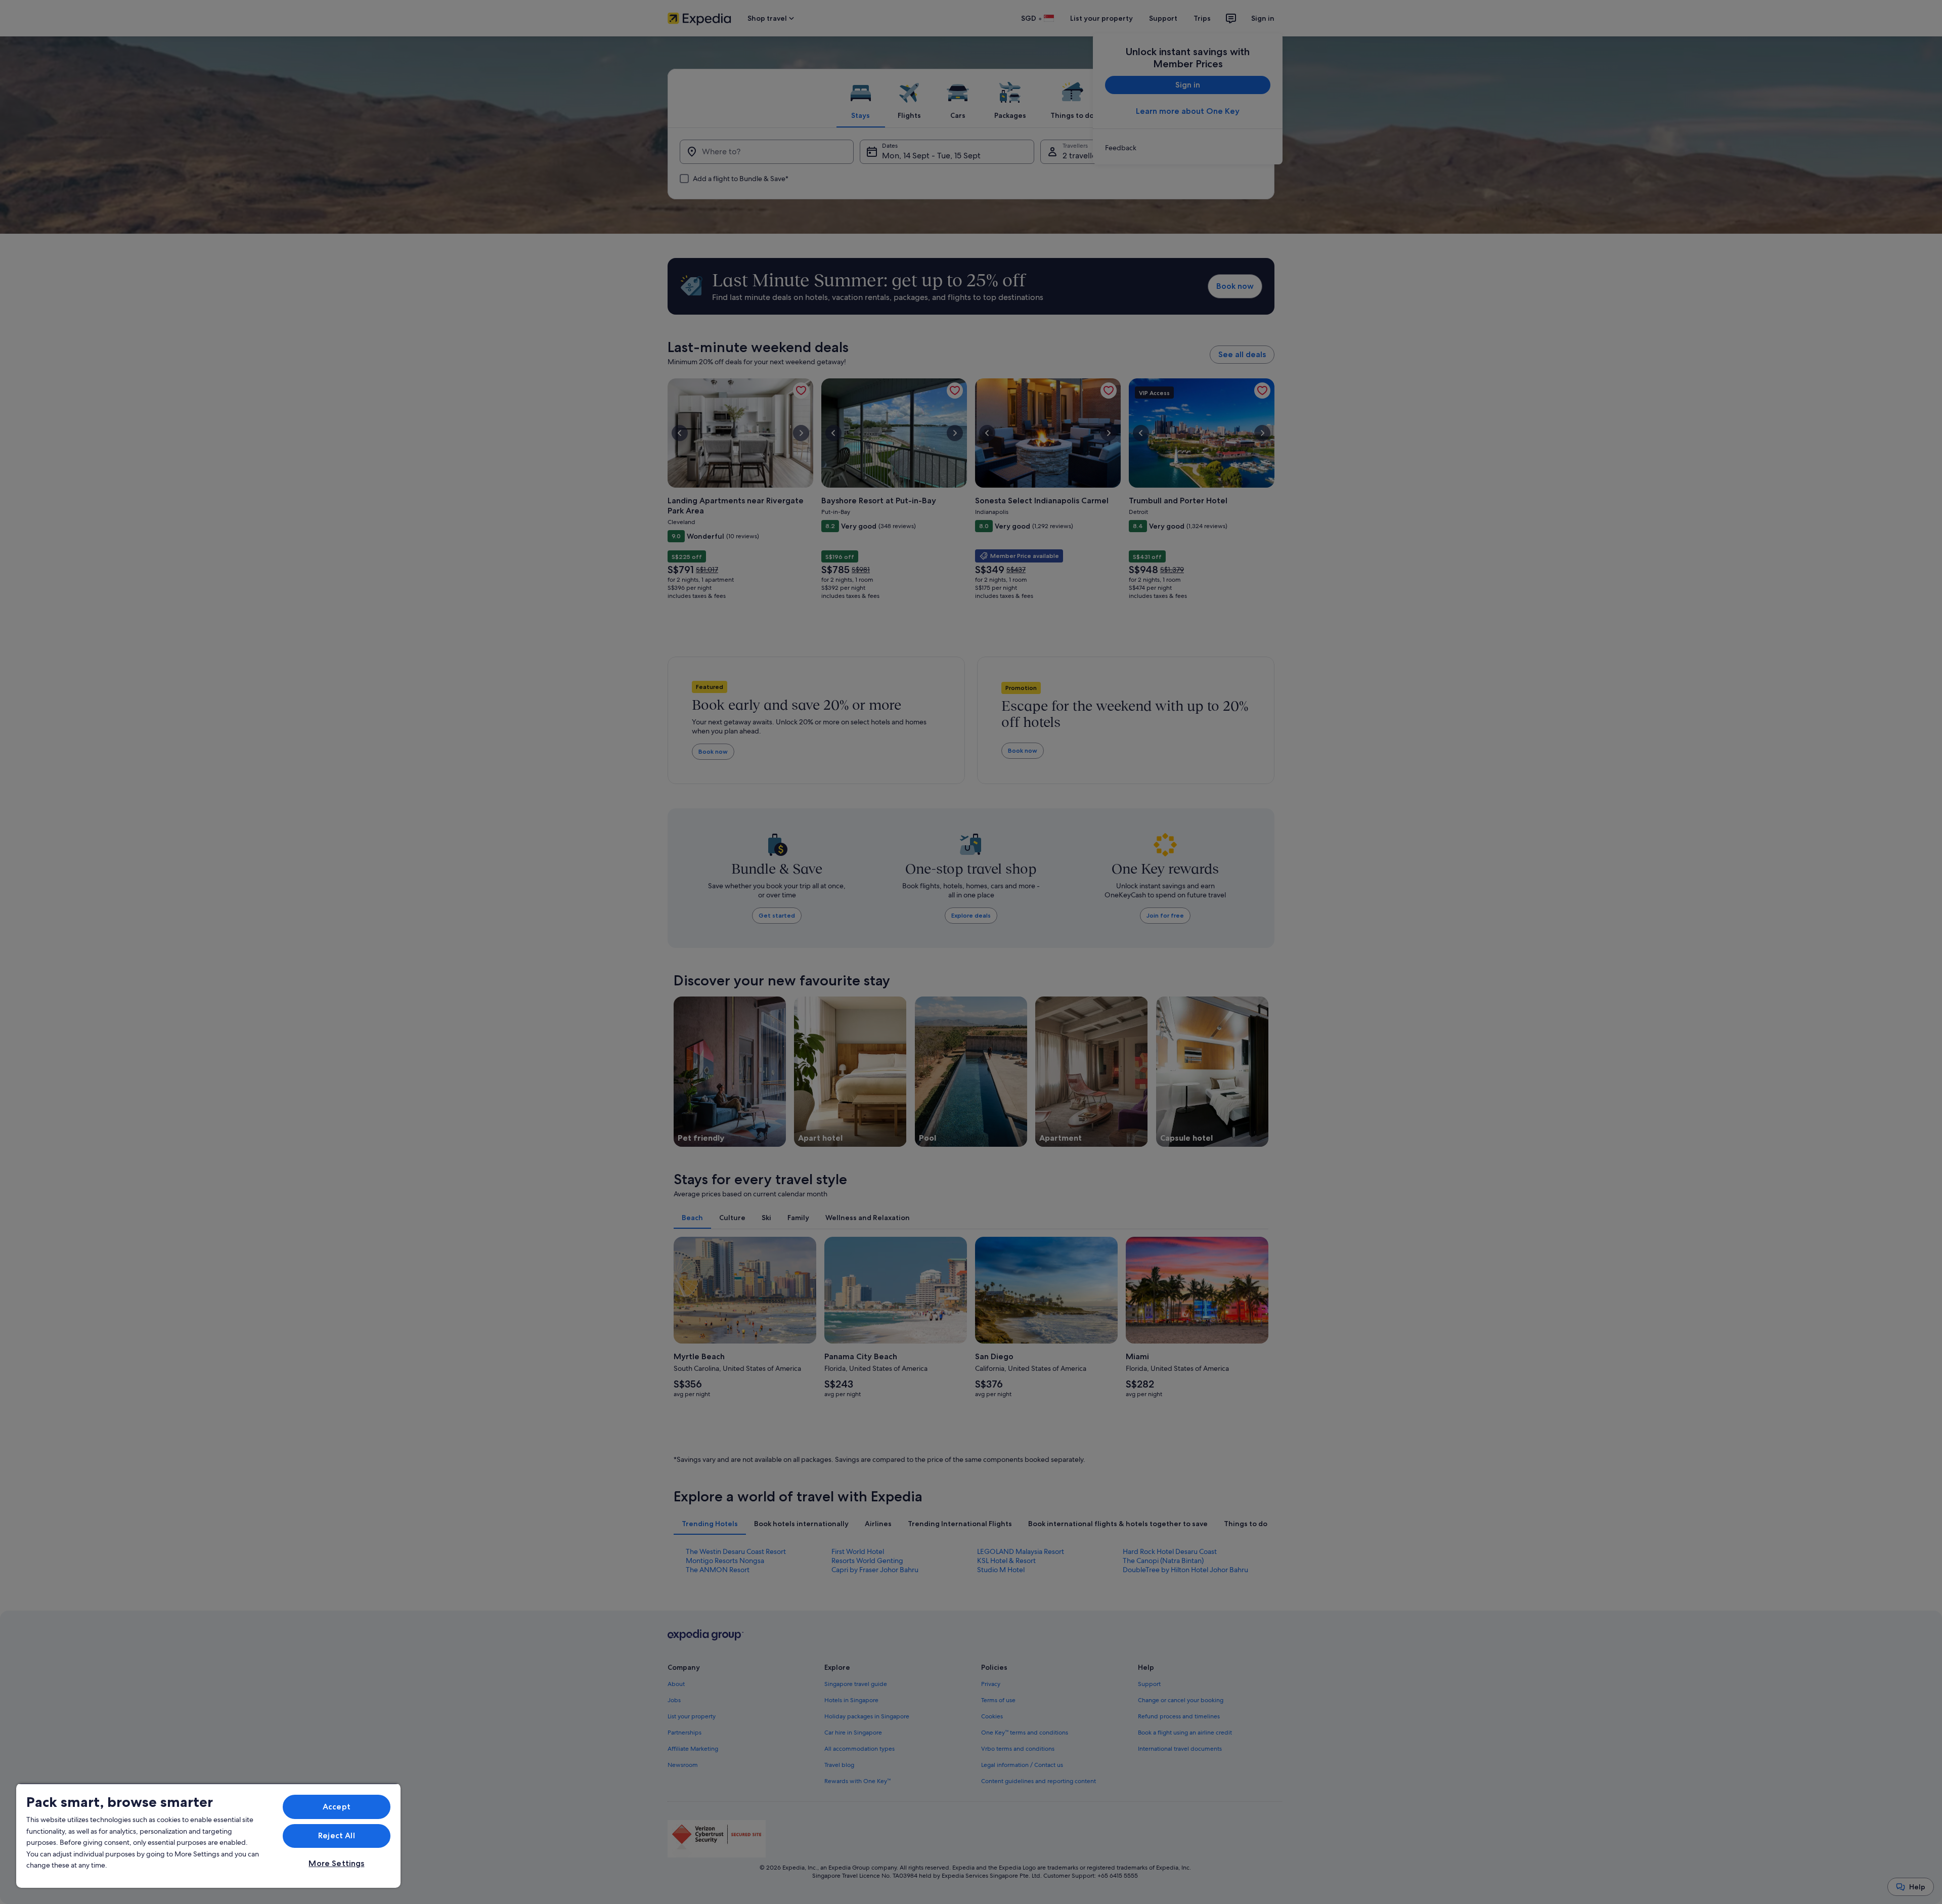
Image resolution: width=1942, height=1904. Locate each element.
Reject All (337, 1835)
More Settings (336, 1863)
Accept (337, 1807)
